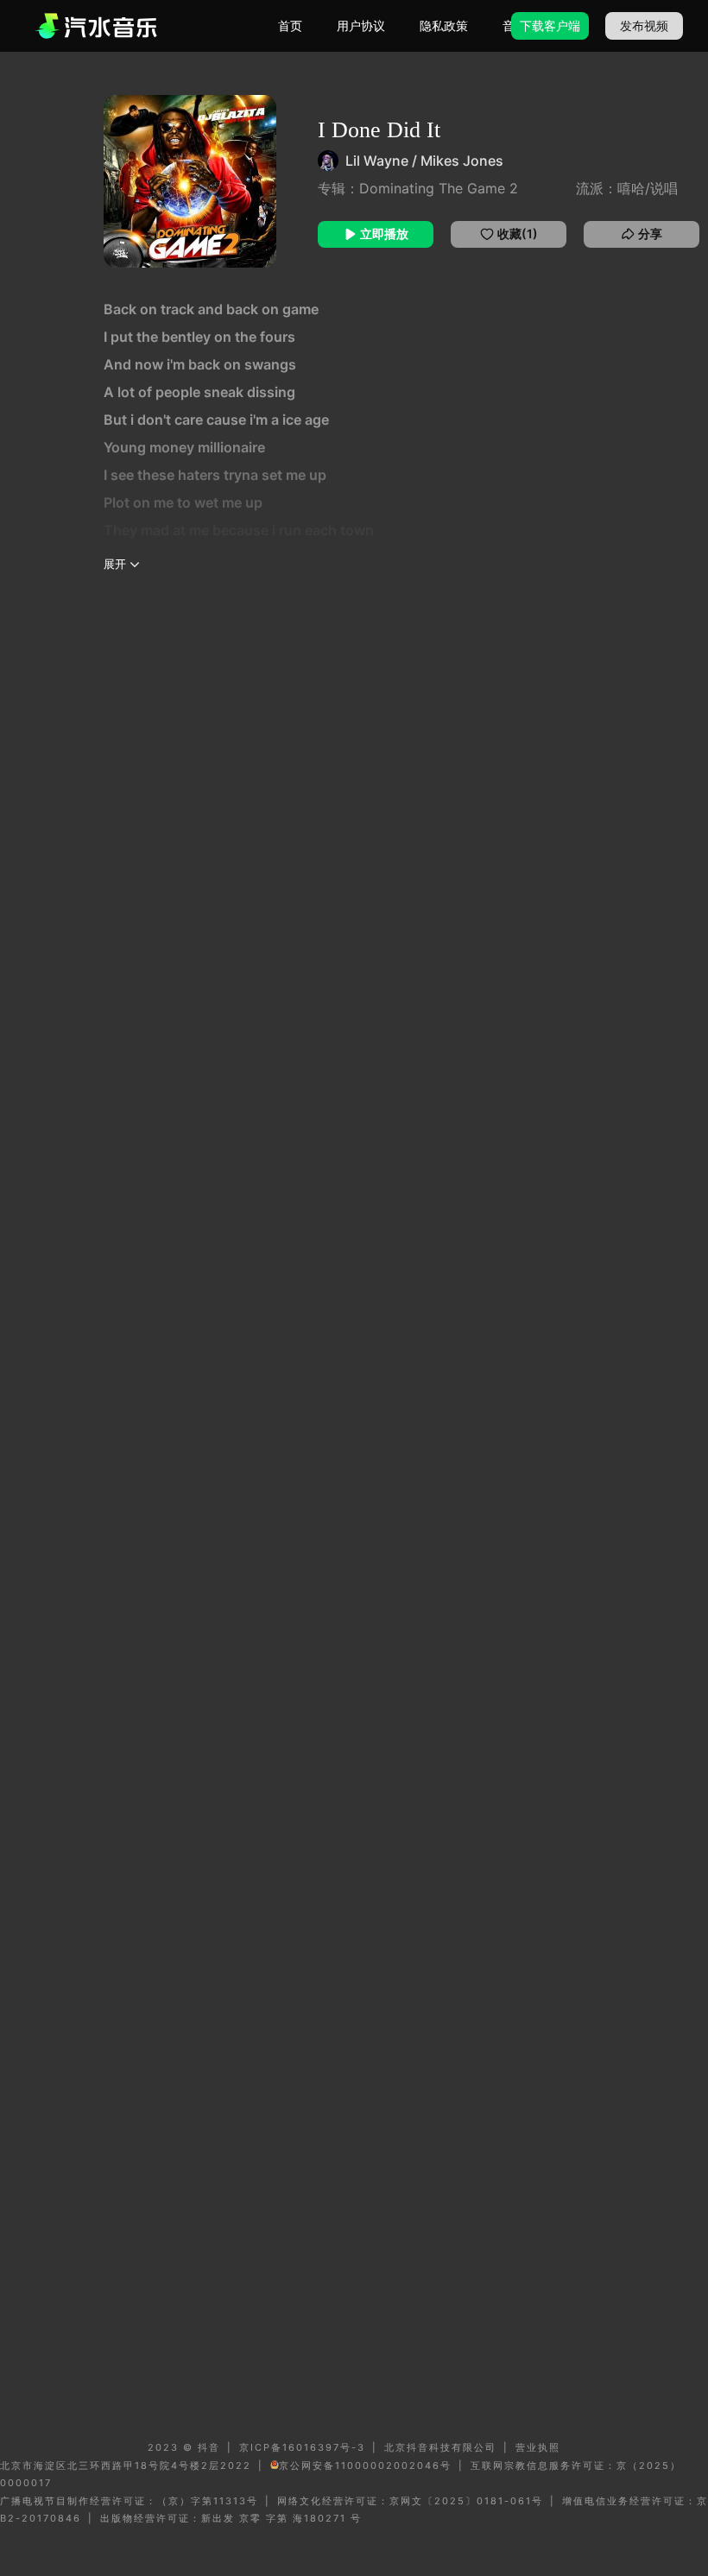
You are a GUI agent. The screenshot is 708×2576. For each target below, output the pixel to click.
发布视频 (644, 25)
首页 (290, 25)
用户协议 (361, 25)
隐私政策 (444, 25)
